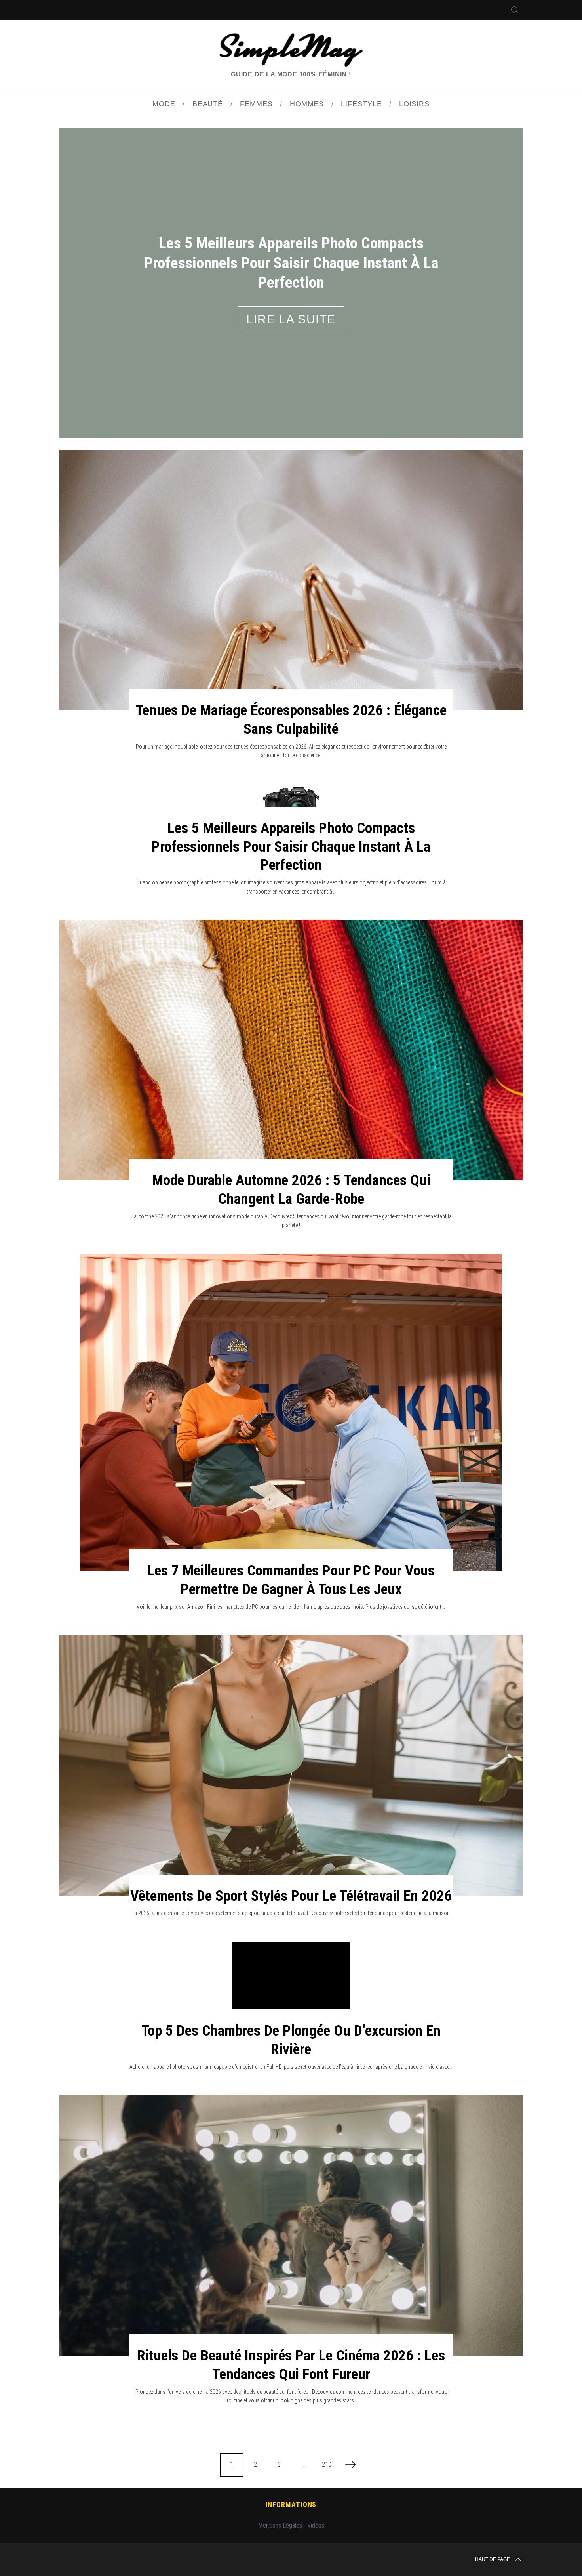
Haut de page (493, 2511)
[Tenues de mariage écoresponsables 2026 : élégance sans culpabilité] (291, 531)
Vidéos (316, 2477)
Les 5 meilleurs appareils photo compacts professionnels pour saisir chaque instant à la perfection (291, 798)
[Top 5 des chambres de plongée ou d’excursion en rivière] (291, 1937)
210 (327, 2416)
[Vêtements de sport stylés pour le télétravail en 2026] (291, 1717)
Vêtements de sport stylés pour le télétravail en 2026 (291, 1847)
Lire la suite (291, 285)
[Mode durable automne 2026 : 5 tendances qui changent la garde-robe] (291, 1001)
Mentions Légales (280, 2477)
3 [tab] (488, 253)
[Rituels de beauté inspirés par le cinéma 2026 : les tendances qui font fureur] (291, 2177)
